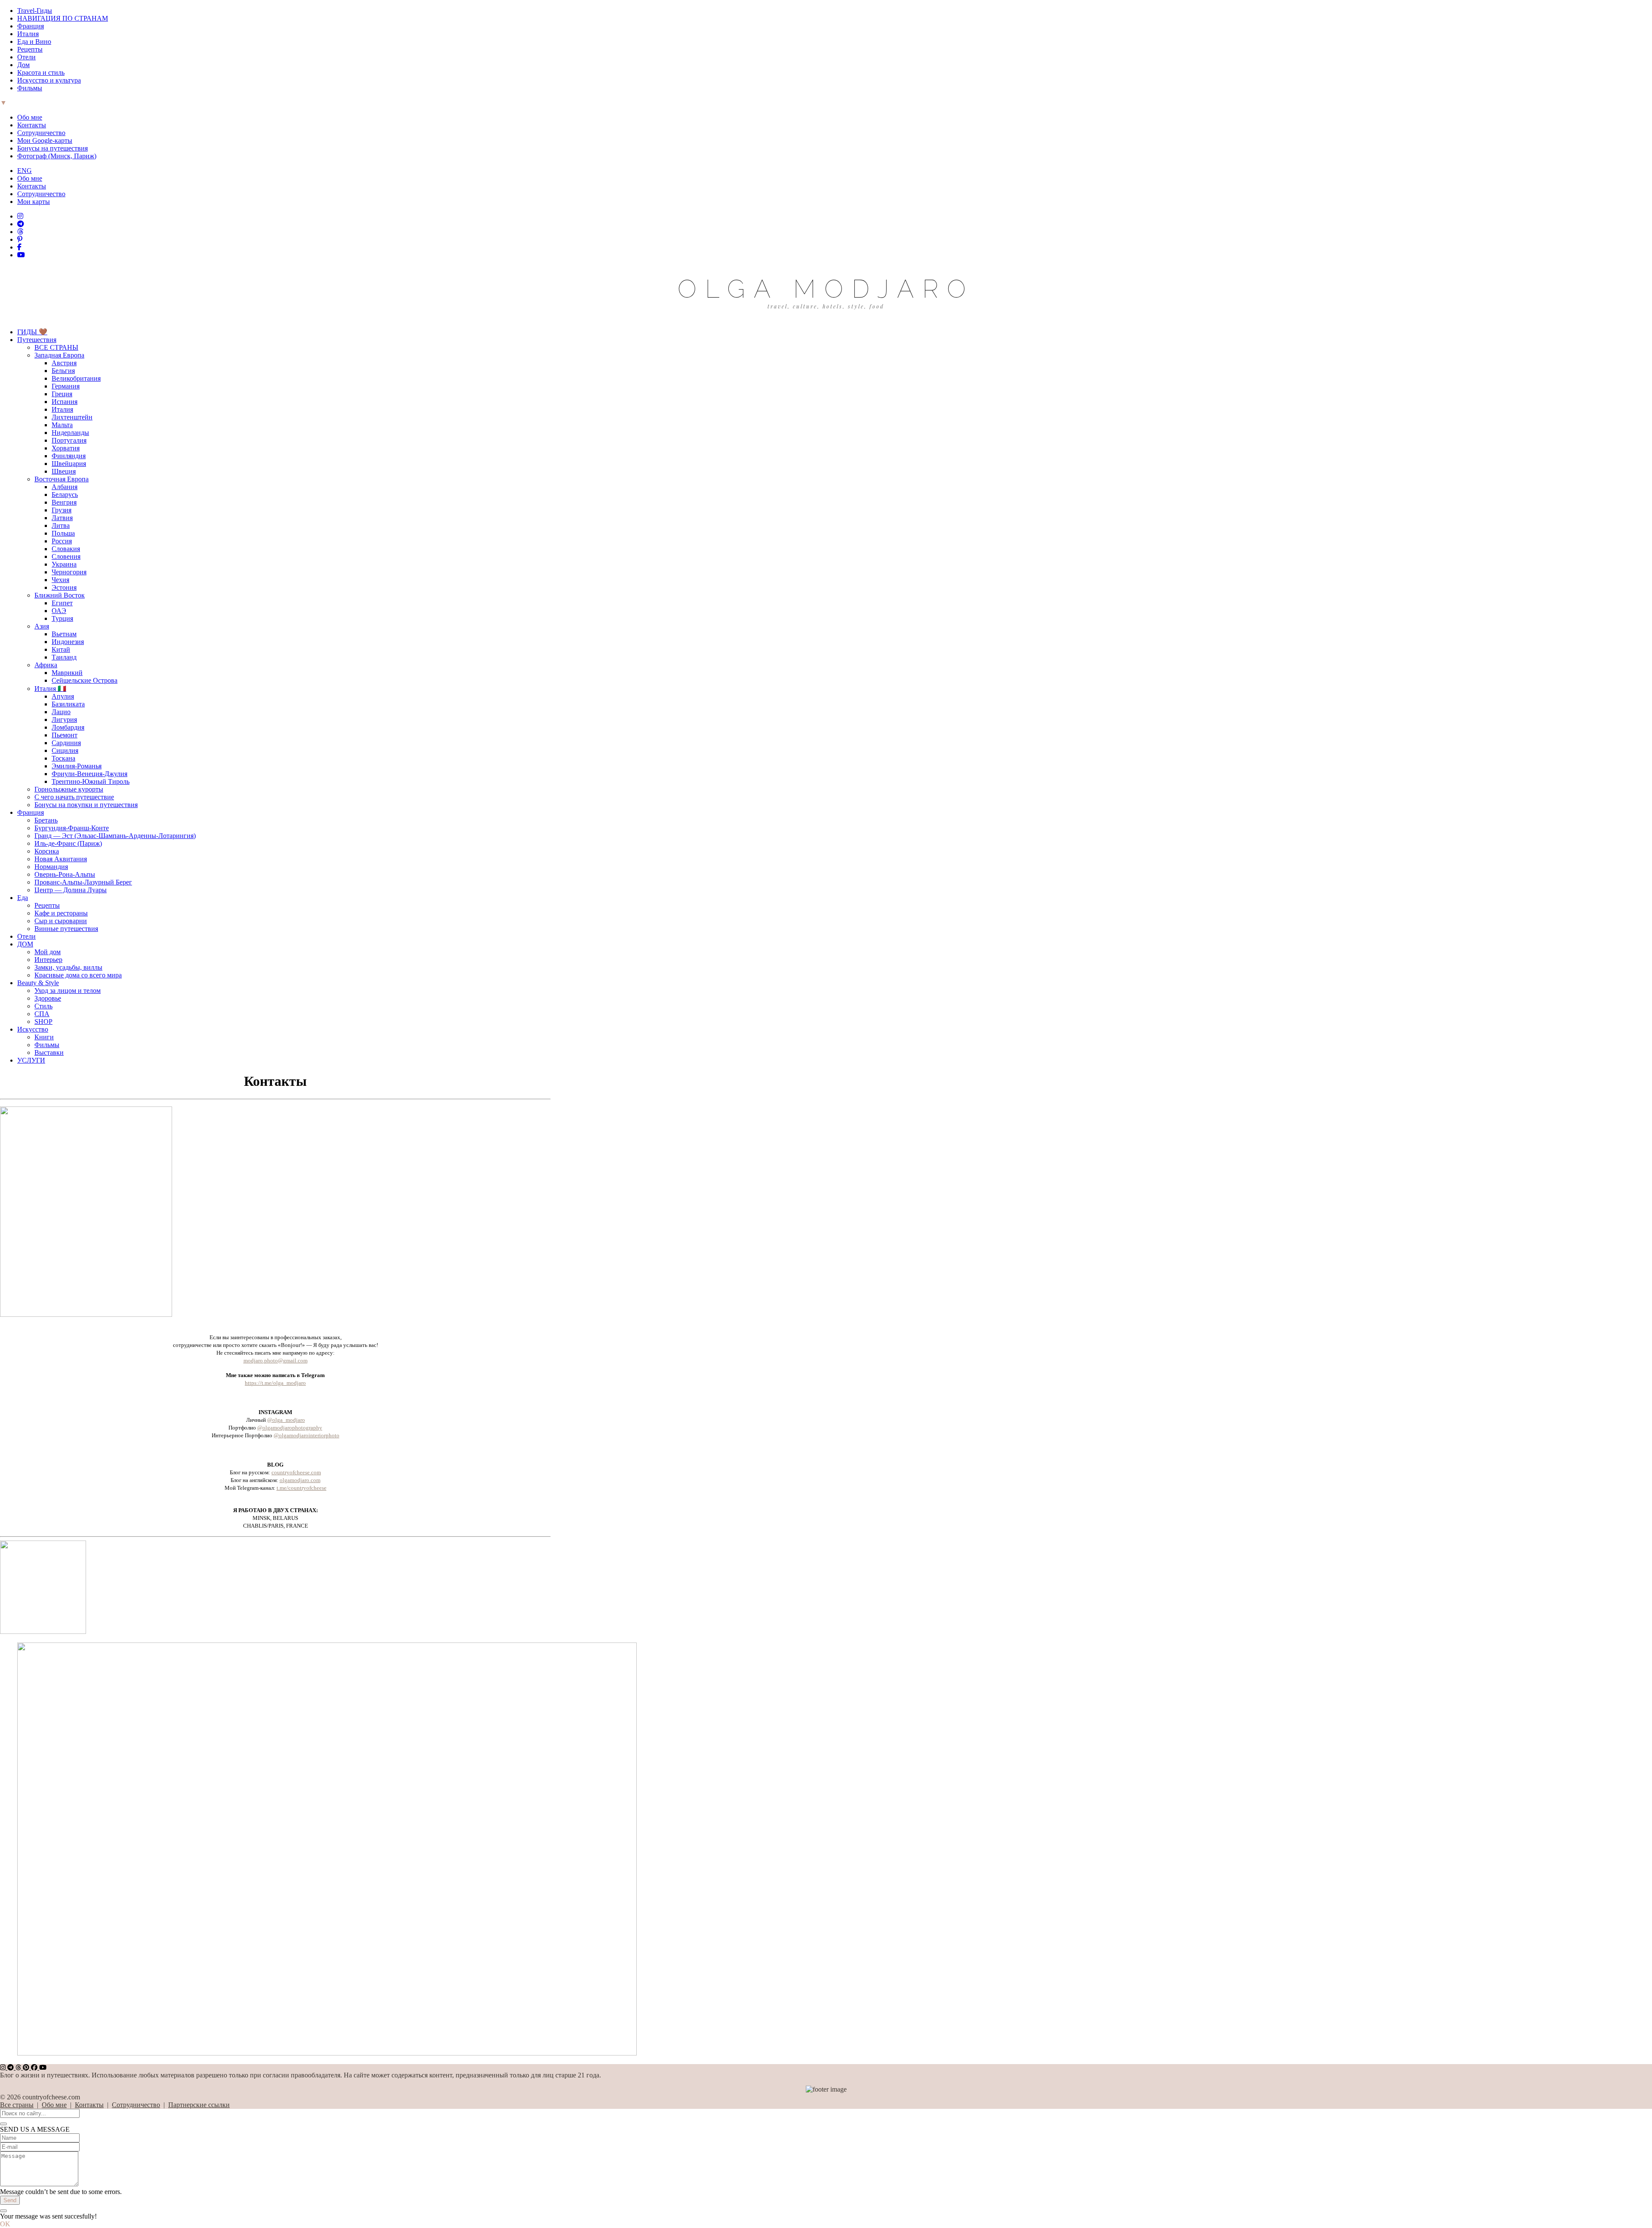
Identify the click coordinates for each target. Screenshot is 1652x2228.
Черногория (69, 572)
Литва (61, 525)
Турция (62, 618)
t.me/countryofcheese (302, 1488)
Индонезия (68, 642)
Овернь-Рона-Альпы (65, 874)
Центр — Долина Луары (71, 890)
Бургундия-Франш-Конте (72, 828)
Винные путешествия (66, 929)
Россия (62, 541)
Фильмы (30, 88)
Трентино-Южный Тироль (91, 781)
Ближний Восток (60, 595)
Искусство (33, 1029)
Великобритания (76, 378)
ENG (25, 171)
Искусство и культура (49, 80)
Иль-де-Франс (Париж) (68, 843)
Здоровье (48, 998)
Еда (23, 898)
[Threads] (20, 232)
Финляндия (69, 456)
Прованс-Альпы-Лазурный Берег (83, 882)
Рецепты (30, 49)
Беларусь (65, 495)
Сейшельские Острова (85, 680)
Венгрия (64, 502)
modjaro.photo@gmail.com (276, 1361)
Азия (42, 626)
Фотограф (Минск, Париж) (57, 156)
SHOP (43, 1022)
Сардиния (66, 743)
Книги (44, 1037)
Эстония (64, 587)
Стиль (43, 1006)
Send (10, 2200)
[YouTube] (21, 255)
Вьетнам (64, 634)
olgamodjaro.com (300, 1480)
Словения (66, 556)
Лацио (61, 712)
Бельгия (63, 371)
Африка (46, 665)
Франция (31, 26)
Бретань (46, 820)
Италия (28, 34)
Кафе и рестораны (61, 913)
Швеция (64, 471)
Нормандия (51, 867)
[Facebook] (19, 247)
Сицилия (65, 750)
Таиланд (64, 657)
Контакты (32, 125)
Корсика (47, 851)
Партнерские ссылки (199, 2105)
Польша (63, 533)
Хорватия (66, 448)
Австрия (64, 363)
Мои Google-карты (45, 140)
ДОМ (25, 944)
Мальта (62, 425)
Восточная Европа (62, 479)
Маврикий (67, 673)
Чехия (60, 580)
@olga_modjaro (286, 1420)
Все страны (17, 2105)
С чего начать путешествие (74, 797)
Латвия (62, 518)
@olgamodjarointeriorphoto (307, 1435)
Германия (66, 386)
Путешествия (37, 340)
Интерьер (48, 960)
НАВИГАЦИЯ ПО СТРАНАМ (63, 18)
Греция (62, 394)
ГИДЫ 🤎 (32, 332)
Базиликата (68, 704)
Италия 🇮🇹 (50, 689)
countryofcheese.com (296, 1472)
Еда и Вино (34, 42)
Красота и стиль (41, 72)
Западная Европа (59, 355)
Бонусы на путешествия (52, 148)
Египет (62, 603)
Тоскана (63, 758)
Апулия (63, 696)
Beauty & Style (38, 983)
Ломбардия (68, 727)
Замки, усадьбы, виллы (68, 967)
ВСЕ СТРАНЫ (56, 347)
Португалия (69, 440)
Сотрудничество (41, 133)
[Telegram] (21, 224)
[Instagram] (20, 216)
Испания (65, 402)
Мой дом (48, 952)
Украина (64, 564)
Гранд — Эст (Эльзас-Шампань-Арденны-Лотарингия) (115, 836)
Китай (61, 649)
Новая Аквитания (61, 859)
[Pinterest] (20, 239)
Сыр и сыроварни (61, 921)
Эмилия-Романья (77, 766)
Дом (23, 65)
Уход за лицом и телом (68, 991)
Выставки (49, 1052)
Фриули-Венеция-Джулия (89, 774)
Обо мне (30, 117)
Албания (65, 487)
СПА (42, 1014)
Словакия (66, 549)
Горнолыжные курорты (69, 789)
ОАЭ (59, 611)
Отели (26, 57)
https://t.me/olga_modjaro (275, 1383)
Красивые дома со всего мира (78, 975)
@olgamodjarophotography (290, 1428)
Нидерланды (70, 433)
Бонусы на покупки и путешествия (86, 805)
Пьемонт (65, 735)
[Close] (3, 2124)
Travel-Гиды (35, 11)
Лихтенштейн (72, 417)
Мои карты (34, 202)
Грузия (62, 510)
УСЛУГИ (31, 1060)
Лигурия (64, 720)
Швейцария (69, 464)
